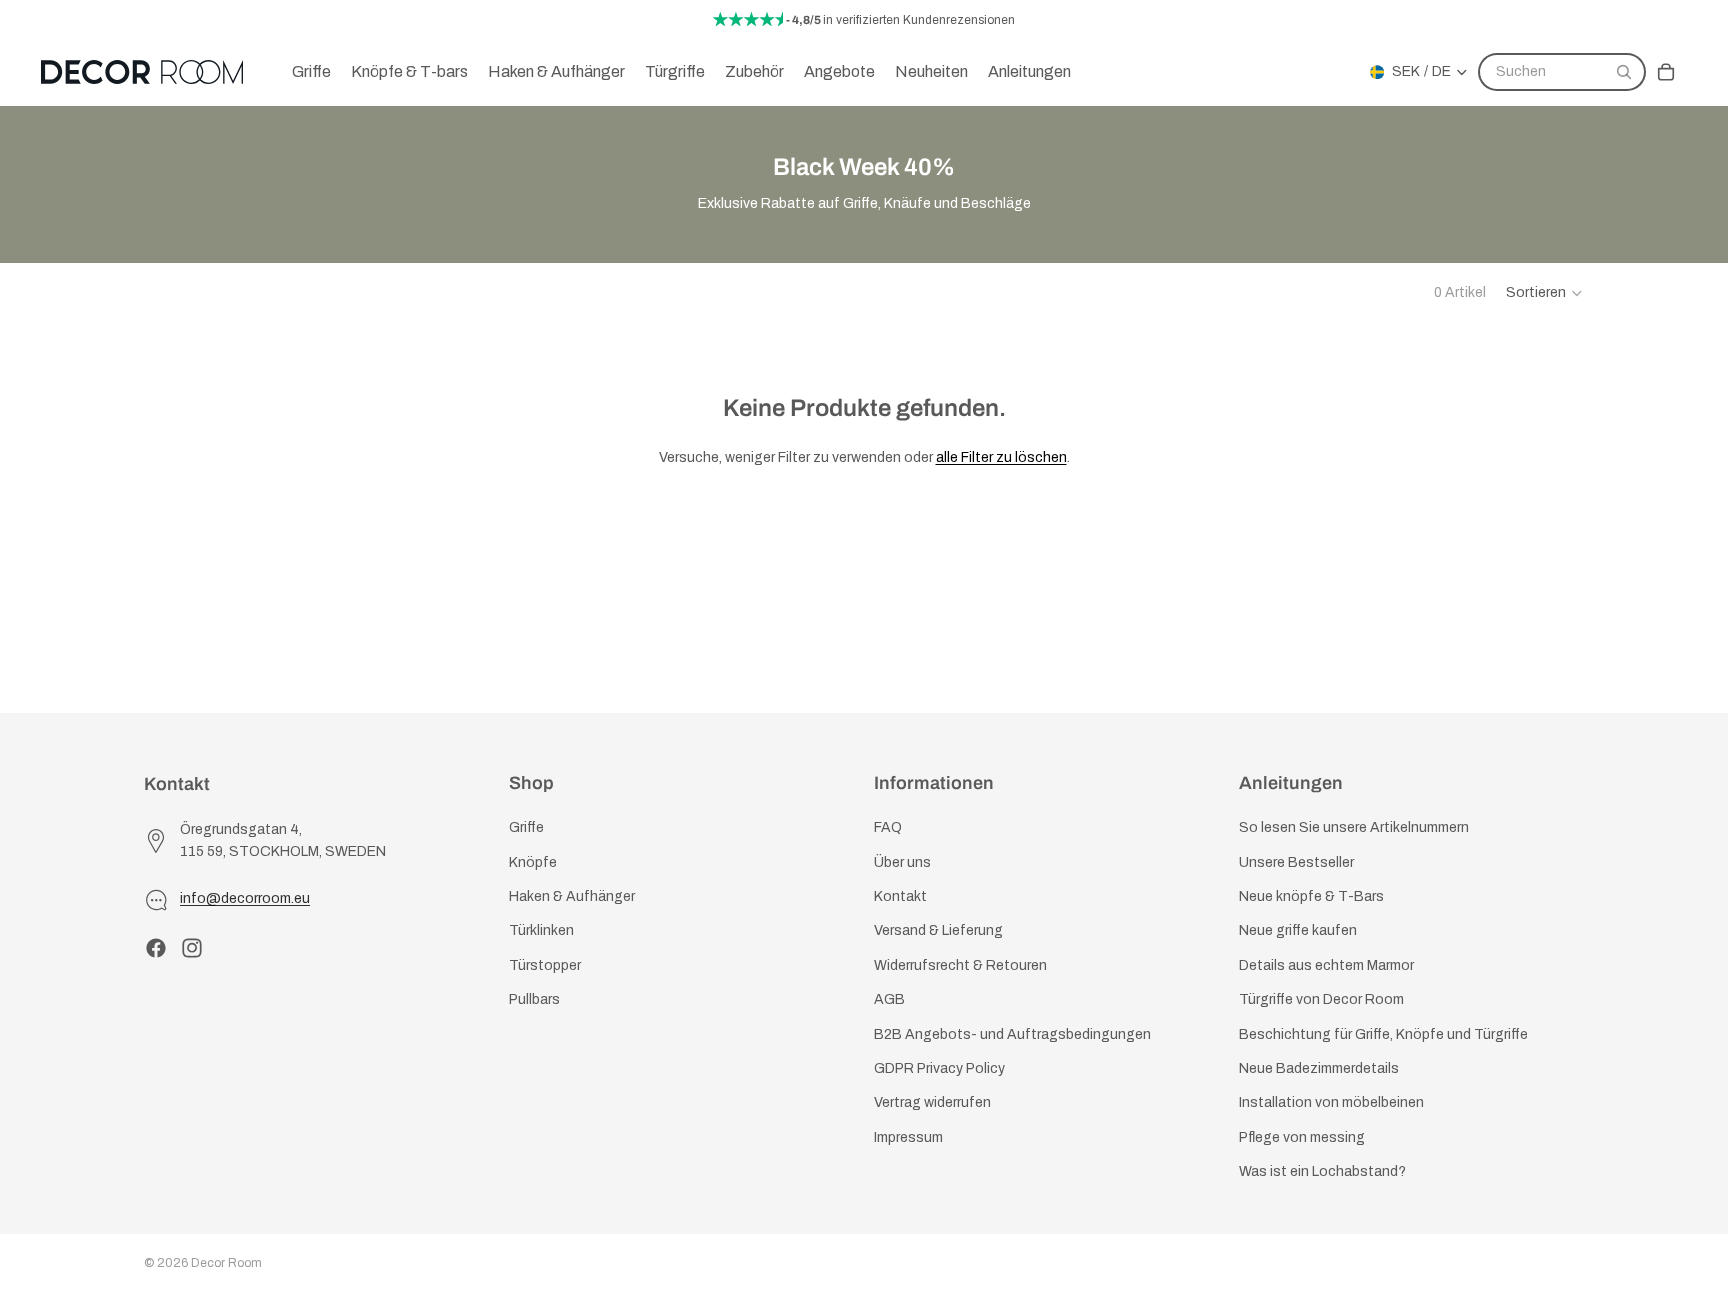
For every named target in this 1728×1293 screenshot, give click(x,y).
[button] (1545, 293)
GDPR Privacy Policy (939, 1068)
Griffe (526, 828)
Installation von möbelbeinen (1331, 1103)
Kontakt (900, 896)
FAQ (888, 828)
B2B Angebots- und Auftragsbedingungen (1012, 1034)
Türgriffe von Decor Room (1321, 999)
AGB (889, 999)
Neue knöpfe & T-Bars (1311, 896)
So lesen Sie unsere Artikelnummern (1354, 828)
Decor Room (226, 1263)
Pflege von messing (1302, 1137)
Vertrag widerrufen (932, 1103)
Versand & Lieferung (938, 931)
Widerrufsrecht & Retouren (960, 965)
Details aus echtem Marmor (1326, 965)
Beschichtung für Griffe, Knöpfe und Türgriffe (1383, 1034)
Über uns (902, 862)
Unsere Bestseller (1296, 862)
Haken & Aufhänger (572, 896)
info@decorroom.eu (245, 899)
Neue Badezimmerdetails (1319, 1068)
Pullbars (534, 999)
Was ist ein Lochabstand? (1322, 1171)
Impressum (908, 1137)
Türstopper (545, 965)
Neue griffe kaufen (1298, 931)
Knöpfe (533, 862)
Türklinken (541, 931)
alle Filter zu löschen (1001, 457)
